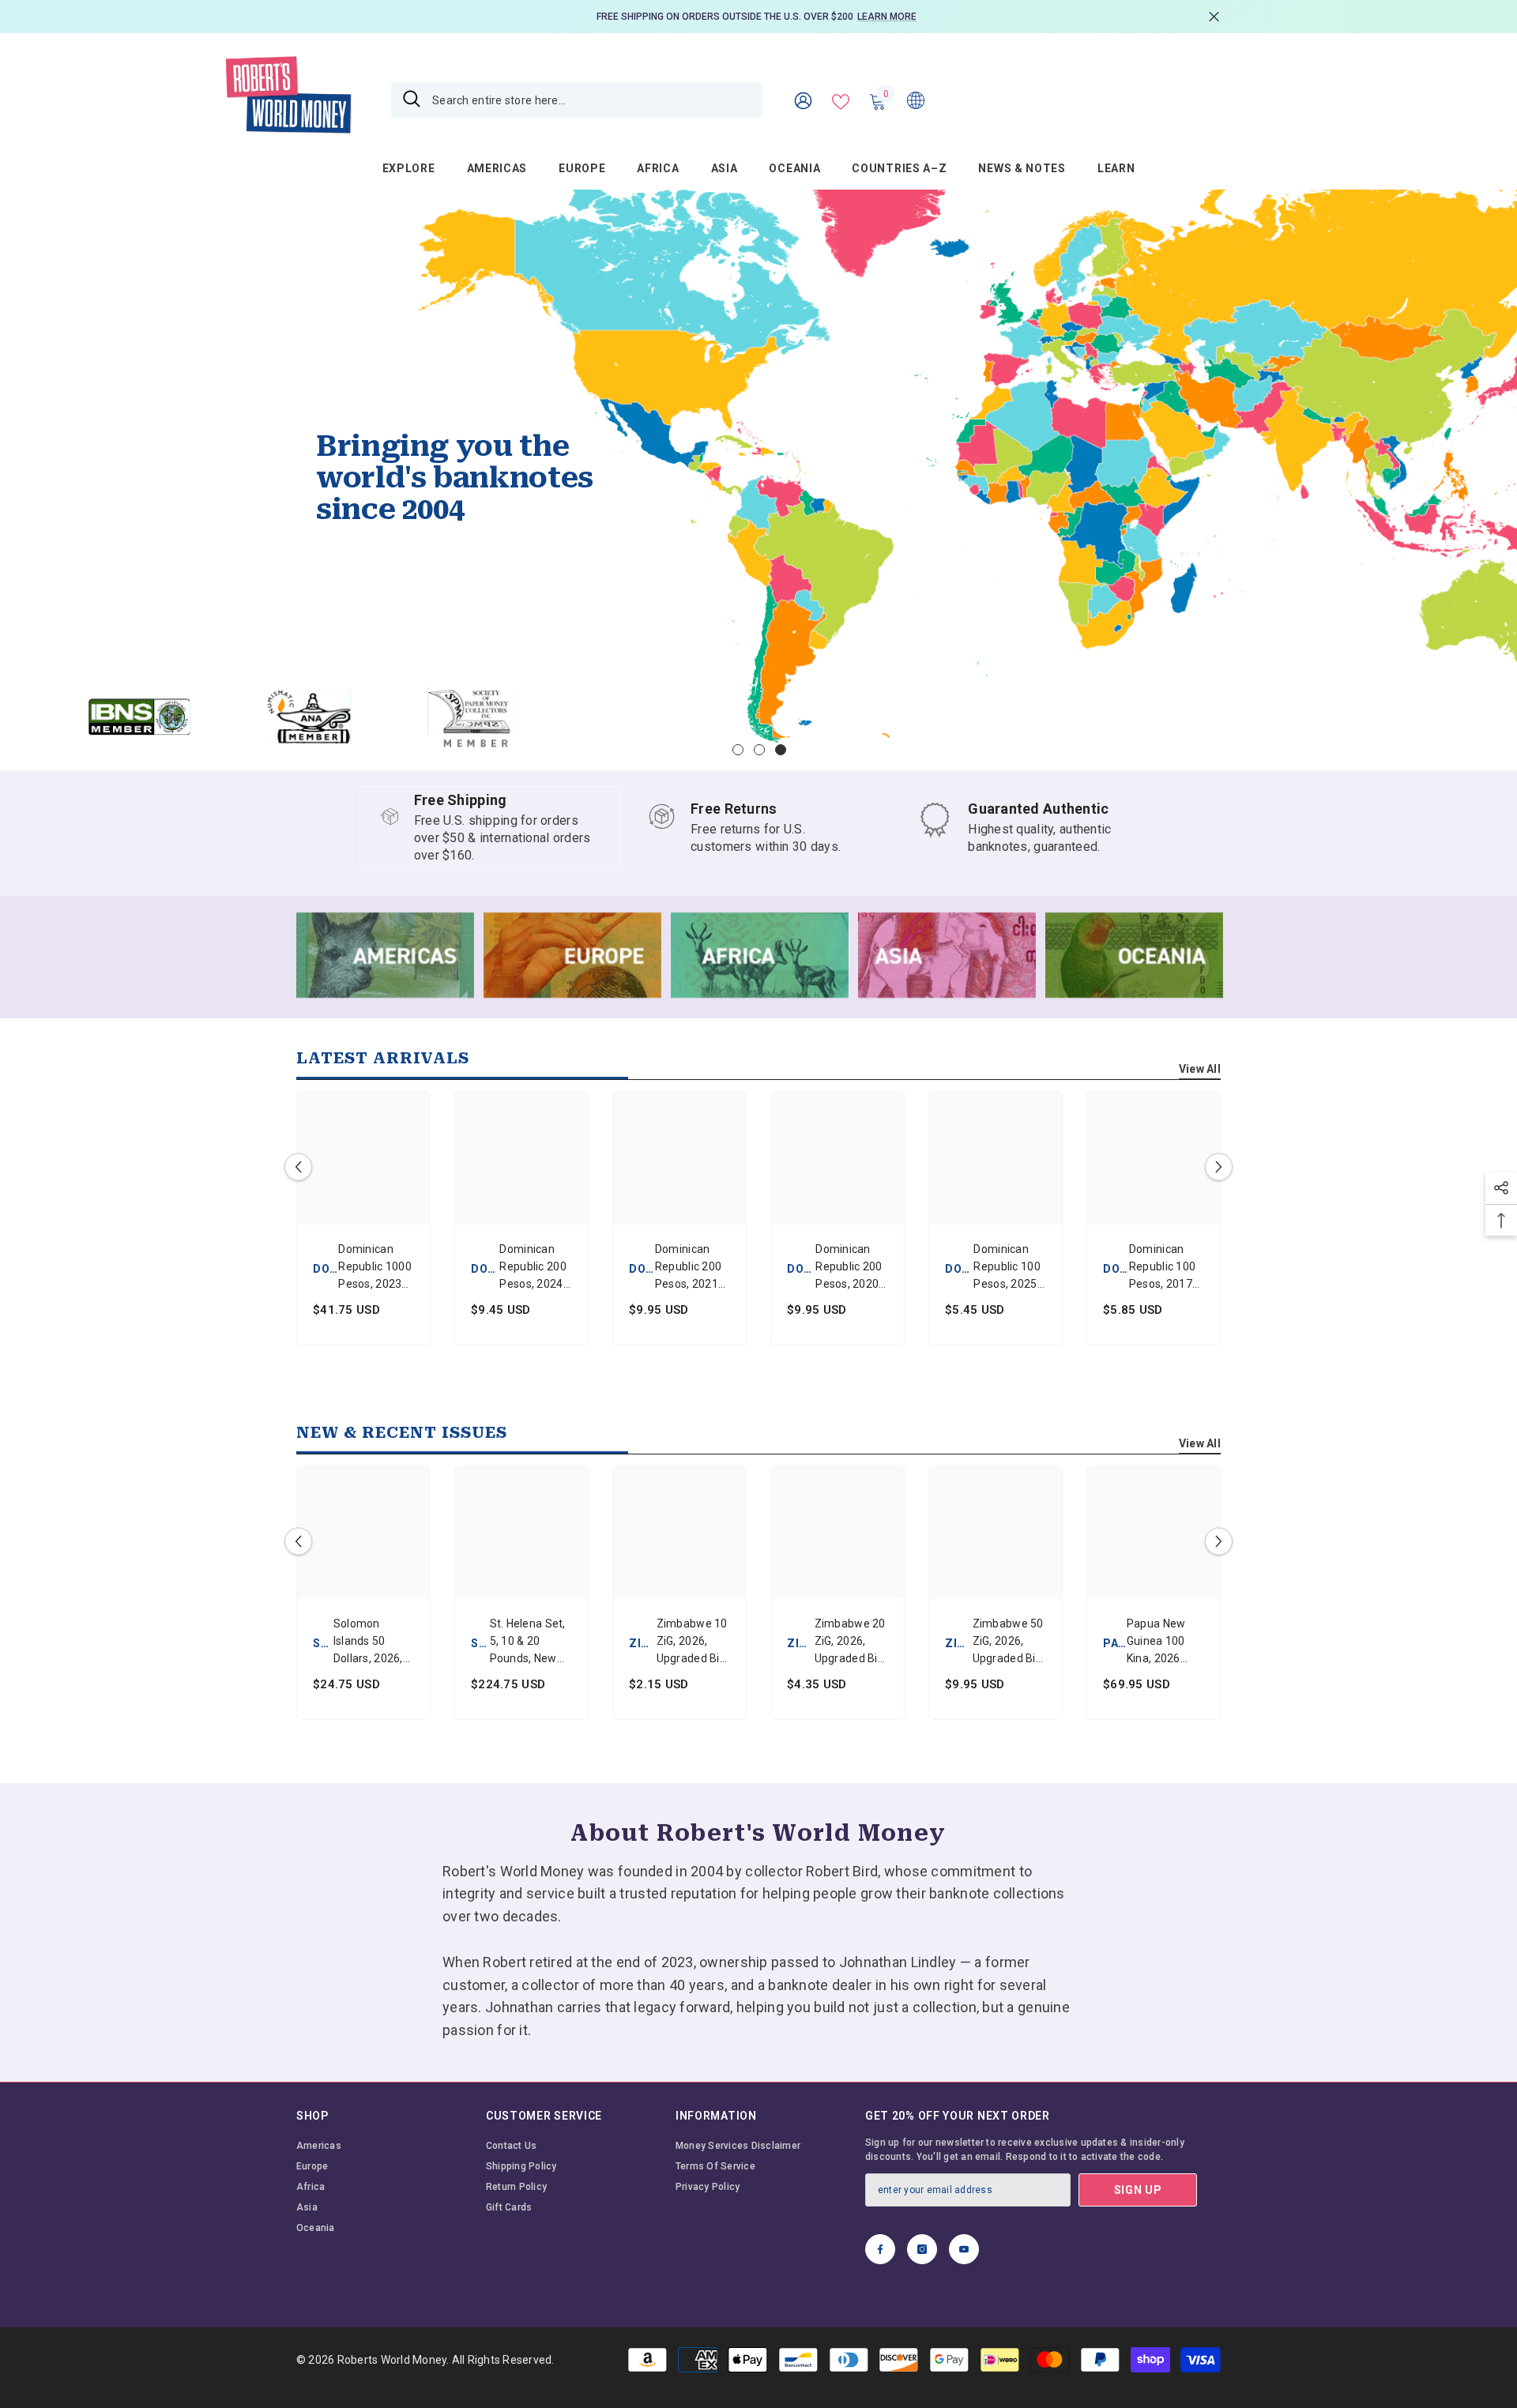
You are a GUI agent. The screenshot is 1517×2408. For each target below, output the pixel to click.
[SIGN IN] (803, 100)
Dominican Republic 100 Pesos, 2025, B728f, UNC (1007, 1268)
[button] (14, 480)
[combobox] (591, 100)
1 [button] (738, 750)
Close (1214, 17)
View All (1200, 1069)
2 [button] (759, 750)
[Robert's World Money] (385, 955)
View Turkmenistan (188, 734)
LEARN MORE (887, 17)
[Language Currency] (916, 100)
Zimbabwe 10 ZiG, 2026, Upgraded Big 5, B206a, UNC (693, 1642)
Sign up (1138, 2190)
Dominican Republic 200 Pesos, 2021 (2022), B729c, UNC (693, 1268)
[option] (758, 17)
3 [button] (781, 750)
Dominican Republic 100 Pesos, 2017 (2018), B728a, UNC (1162, 1268)
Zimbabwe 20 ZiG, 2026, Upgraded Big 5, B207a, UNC (851, 1642)
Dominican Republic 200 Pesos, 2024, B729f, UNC (533, 1268)
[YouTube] (964, 2249)
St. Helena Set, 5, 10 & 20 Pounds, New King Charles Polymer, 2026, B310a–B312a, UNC (528, 1642)
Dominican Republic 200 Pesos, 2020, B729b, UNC (849, 1268)
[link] (1027, 828)
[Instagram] (922, 2249)
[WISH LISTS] (841, 100)
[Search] (577, 100)
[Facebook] (880, 2249)
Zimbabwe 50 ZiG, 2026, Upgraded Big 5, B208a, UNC (1009, 1642)
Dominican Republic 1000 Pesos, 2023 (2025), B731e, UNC (375, 1268)
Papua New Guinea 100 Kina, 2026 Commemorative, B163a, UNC (1165, 1642)
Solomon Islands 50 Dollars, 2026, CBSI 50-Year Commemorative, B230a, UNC (374, 1642)
